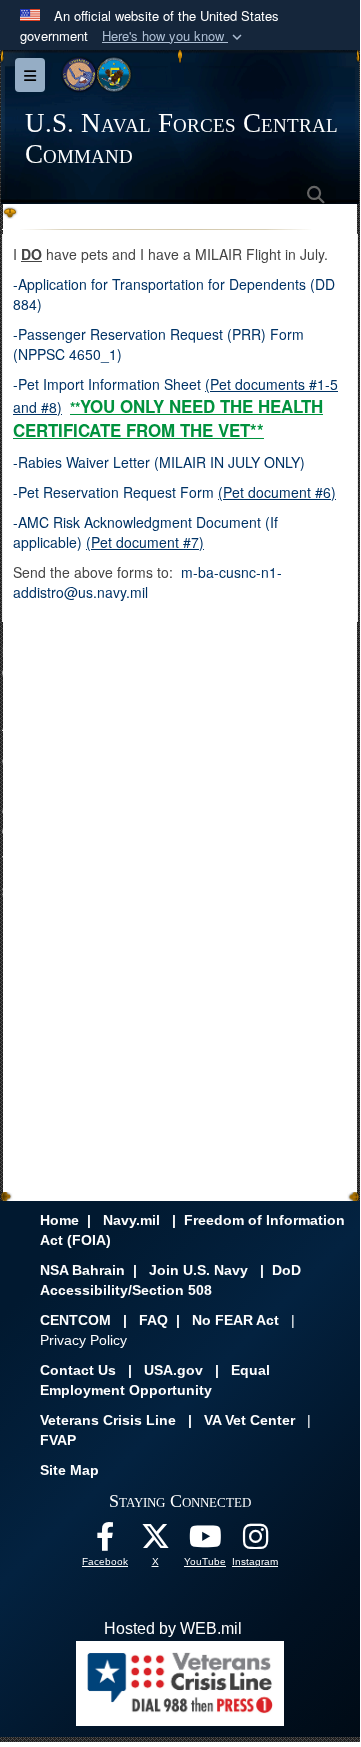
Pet (28, 384)
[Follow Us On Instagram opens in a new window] (255, 1541)
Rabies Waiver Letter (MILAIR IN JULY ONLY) (161, 462)
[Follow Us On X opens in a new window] (155, 1541)
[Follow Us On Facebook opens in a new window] (105, 1541)
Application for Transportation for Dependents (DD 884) (174, 294)
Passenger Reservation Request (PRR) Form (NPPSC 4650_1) (158, 344)
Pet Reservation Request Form (116, 492)
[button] (174, 36)
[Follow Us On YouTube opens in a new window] (205, 1541)
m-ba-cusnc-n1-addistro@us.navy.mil (147, 582)
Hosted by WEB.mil (173, 1628)
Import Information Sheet (120, 384)
